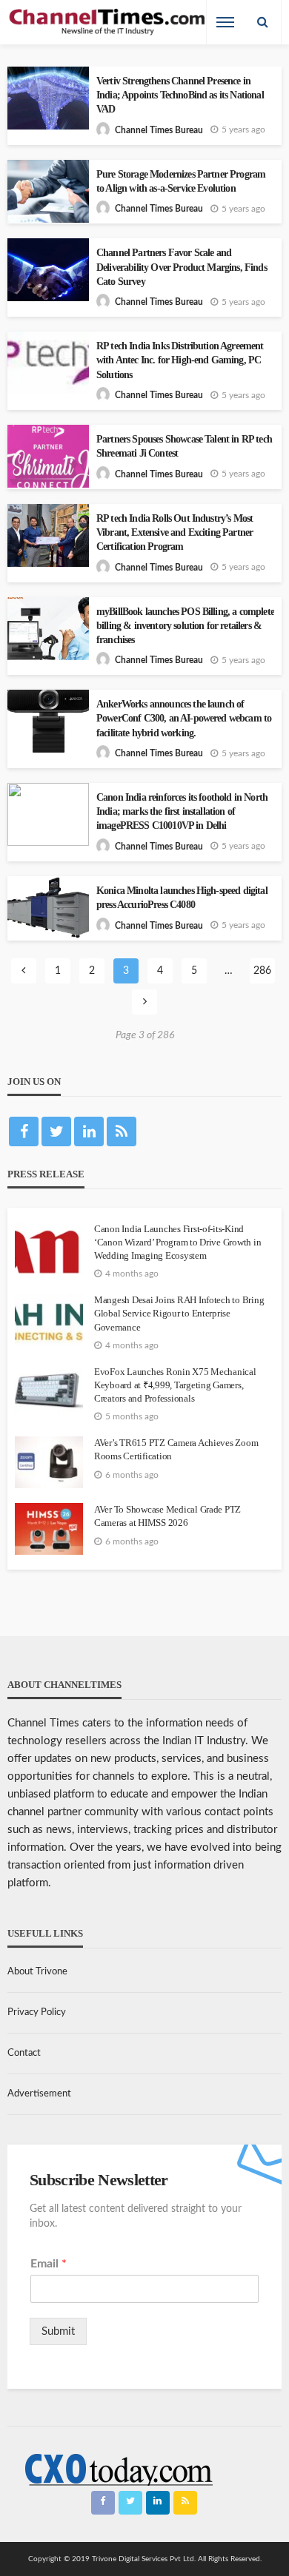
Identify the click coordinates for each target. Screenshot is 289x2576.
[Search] (262, 22)
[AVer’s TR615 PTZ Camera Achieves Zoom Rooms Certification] (49, 1462)
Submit (58, 2331)
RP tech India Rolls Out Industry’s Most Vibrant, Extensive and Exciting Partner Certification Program (175, 532)
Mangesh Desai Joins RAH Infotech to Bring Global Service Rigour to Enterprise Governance (179, 1313)
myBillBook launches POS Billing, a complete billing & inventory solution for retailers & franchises (185, 626)
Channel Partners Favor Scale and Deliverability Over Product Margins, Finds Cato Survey (182, 267)
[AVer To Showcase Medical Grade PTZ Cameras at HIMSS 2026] (49, 1529)
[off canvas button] (225, 22)
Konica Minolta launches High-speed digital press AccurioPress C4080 (182, 898)
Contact (24, 2053)
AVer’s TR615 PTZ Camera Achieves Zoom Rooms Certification (176, 1449)
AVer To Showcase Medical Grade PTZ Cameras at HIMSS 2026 (167, 1516)
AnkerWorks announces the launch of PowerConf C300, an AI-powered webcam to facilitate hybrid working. (184, 718)
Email (49, 2264)
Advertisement (39, 2094)
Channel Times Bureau (159, 130)
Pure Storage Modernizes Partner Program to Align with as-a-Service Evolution (181, 181)
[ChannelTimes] (108, 23)
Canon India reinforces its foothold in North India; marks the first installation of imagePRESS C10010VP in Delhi (182, 811)
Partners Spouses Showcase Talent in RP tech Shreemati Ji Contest (184, 446)
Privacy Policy (37, 2012)
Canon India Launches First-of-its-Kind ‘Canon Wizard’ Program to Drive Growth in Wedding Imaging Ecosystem (177, 1242)
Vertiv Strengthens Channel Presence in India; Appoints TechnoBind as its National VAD (180, 95)
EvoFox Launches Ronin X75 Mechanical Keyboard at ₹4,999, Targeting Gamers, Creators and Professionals (175, 1385)
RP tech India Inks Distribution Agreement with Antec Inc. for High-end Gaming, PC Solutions (180, 360)
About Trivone (37, 1972)
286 (262, 971)
